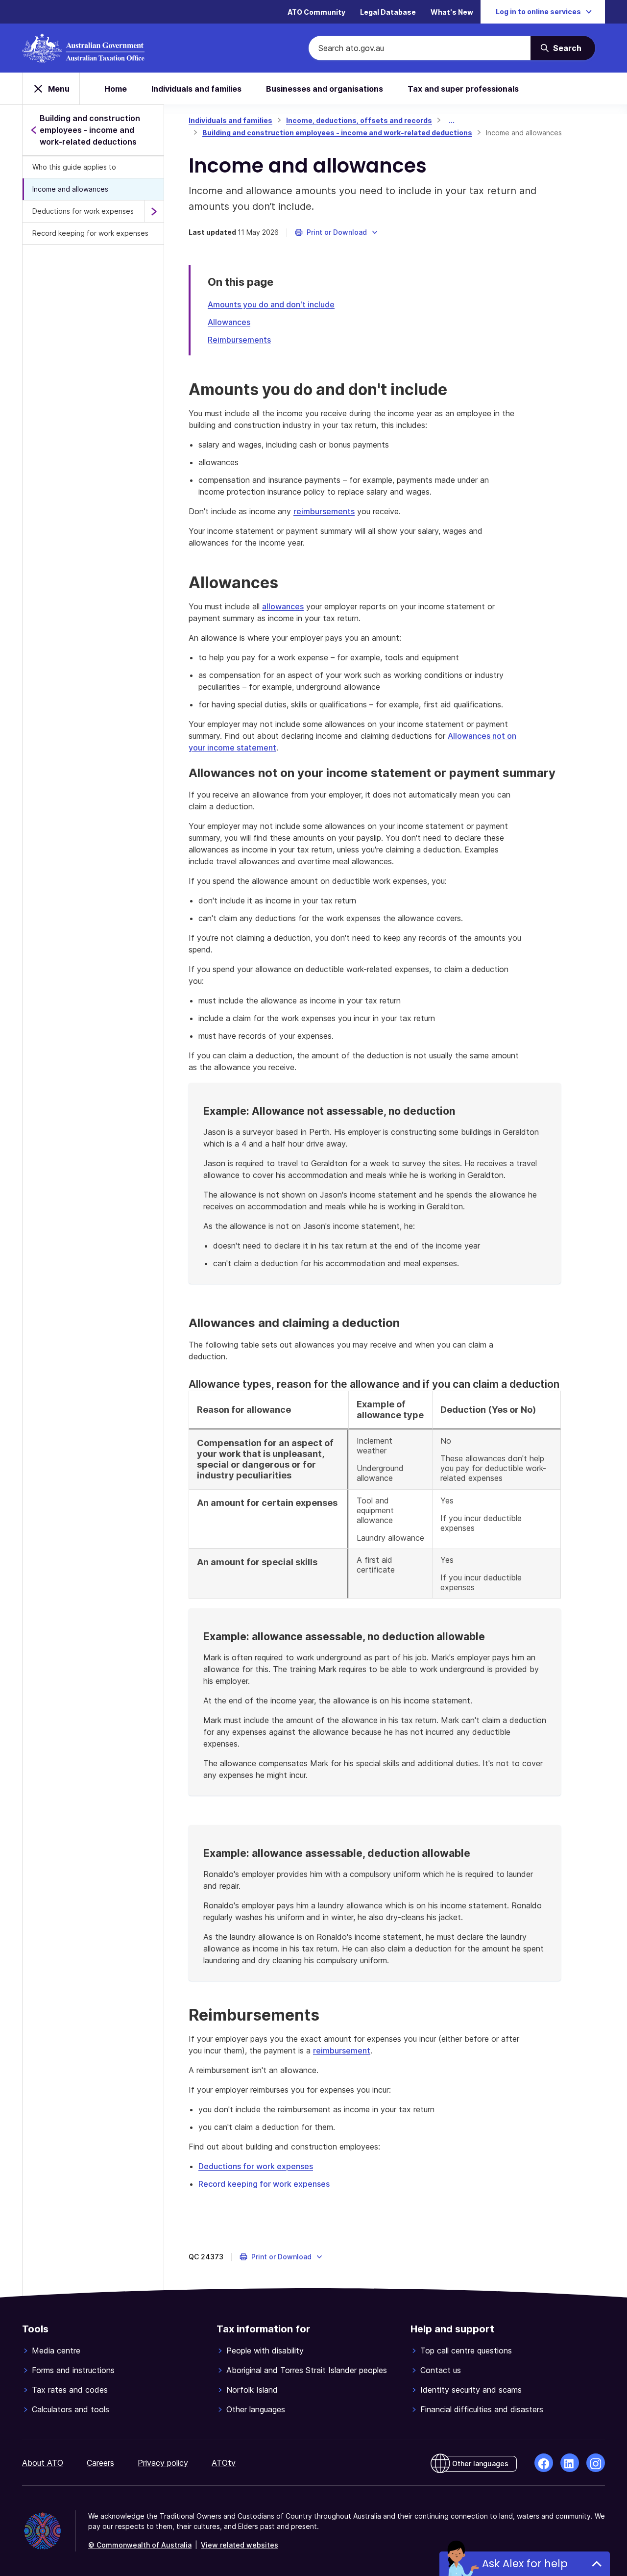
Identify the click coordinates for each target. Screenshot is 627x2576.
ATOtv (224, 2463)
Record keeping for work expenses (90, 233)
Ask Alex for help (525, 2563)
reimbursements (324, 511)
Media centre (56, 2351)
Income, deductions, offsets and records (359, 120)
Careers (100, 2463)
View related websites (240, 2545)
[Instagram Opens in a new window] (596, 2463)
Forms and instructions (73, 2370)
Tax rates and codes (70, 2390)
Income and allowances (70, 189)
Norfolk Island (252, 2390)
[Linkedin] (570, 2463)
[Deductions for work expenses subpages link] (154, 211)
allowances (283, 606)
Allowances (229, 322)
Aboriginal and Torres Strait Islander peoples (307, 2370)
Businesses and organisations (325, 89)
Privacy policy (163, 2463)
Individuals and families (196, 89)
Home (116, 89)
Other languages (256, 2409)
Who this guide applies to (74, 167)
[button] (337, 232)
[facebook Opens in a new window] (544, 2463)
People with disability (265, 2351)
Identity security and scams (471, 2390)
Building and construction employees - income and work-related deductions (337, 133)
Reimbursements (239, 340)
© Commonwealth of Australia (140, 2545)
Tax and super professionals (463, 89)
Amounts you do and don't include (271, 304)
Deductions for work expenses (83, 211)
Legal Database (388, 12)
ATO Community (316, 12)
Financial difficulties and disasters (482, 2409)
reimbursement (342, 2051)
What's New (452, 12)
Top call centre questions (466, 2351)
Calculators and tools (71, 2409)
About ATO (43, 2463)
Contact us (441, 2370)
